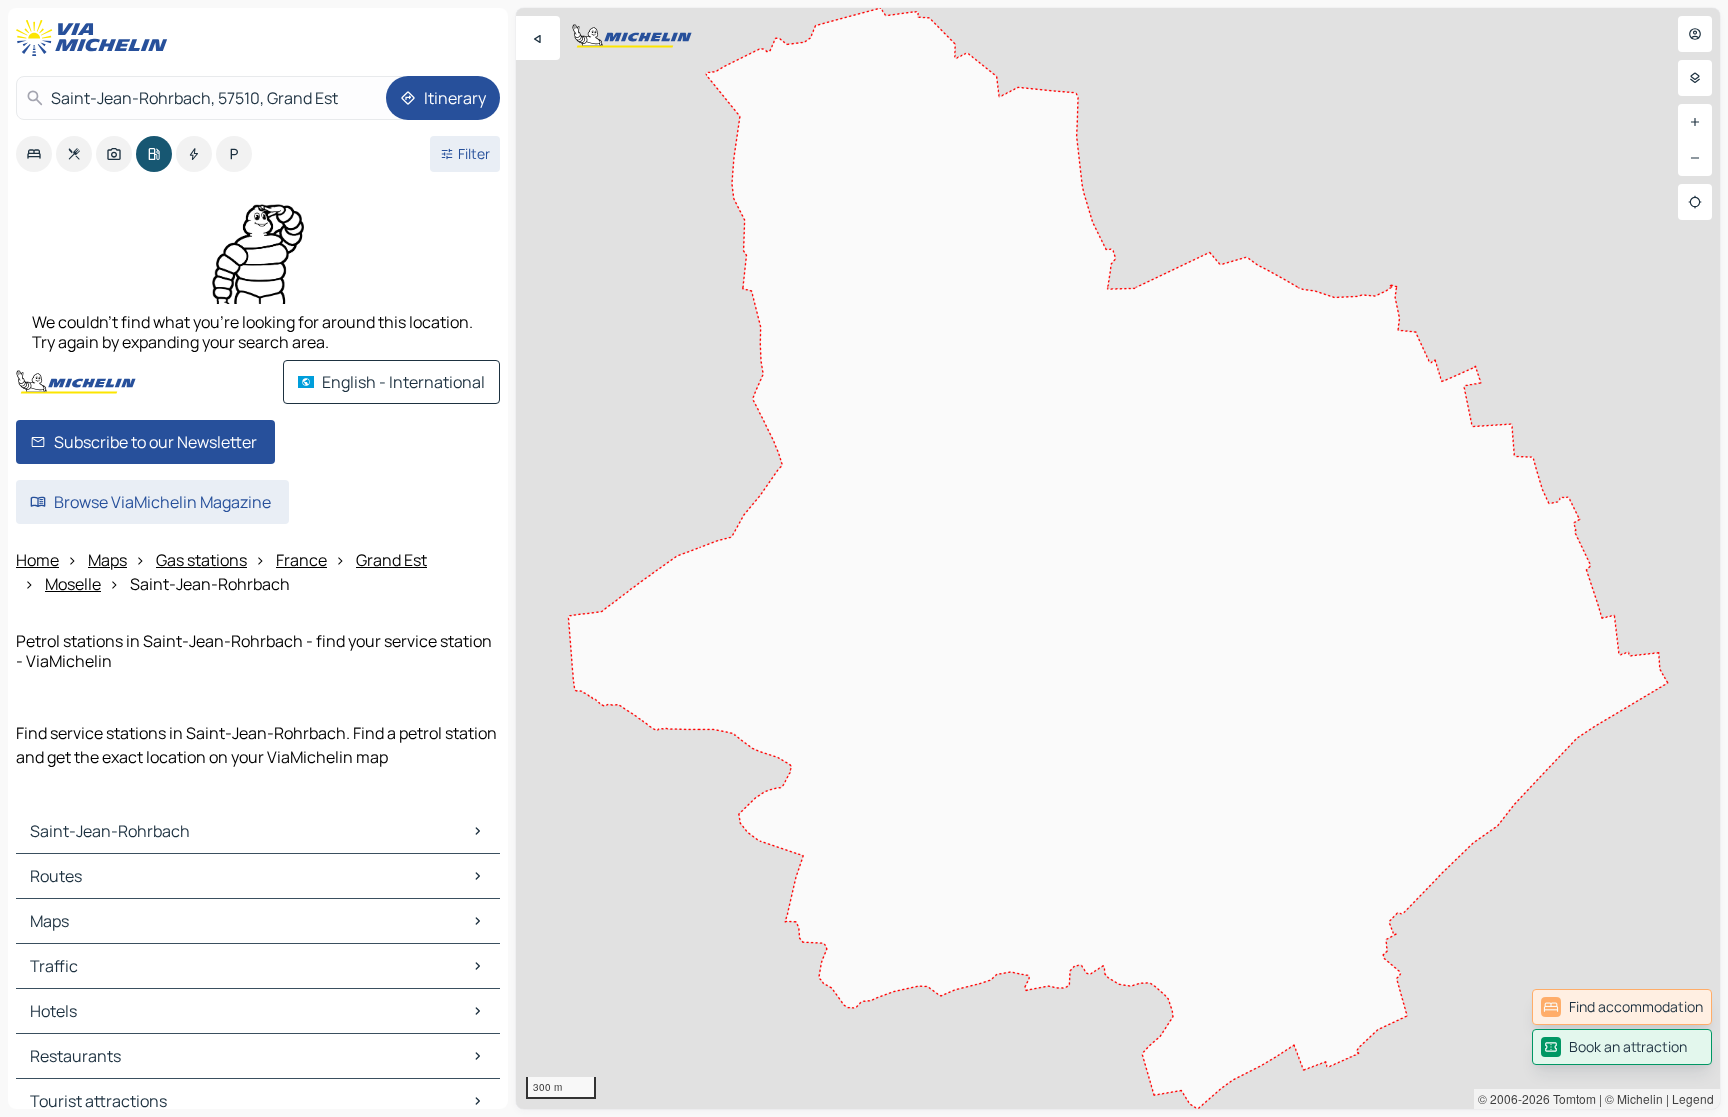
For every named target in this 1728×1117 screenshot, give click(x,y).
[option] (34, 154)
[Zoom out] (1695, 158)
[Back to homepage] (96, 38)
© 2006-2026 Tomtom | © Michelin (1570, 1098)
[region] (1118, 558)
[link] (1622, 1007)
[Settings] (1695, 78)
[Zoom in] (1695, 122)
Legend (1693, 1098)
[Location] (1695, 202)
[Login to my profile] (1695, 34)
